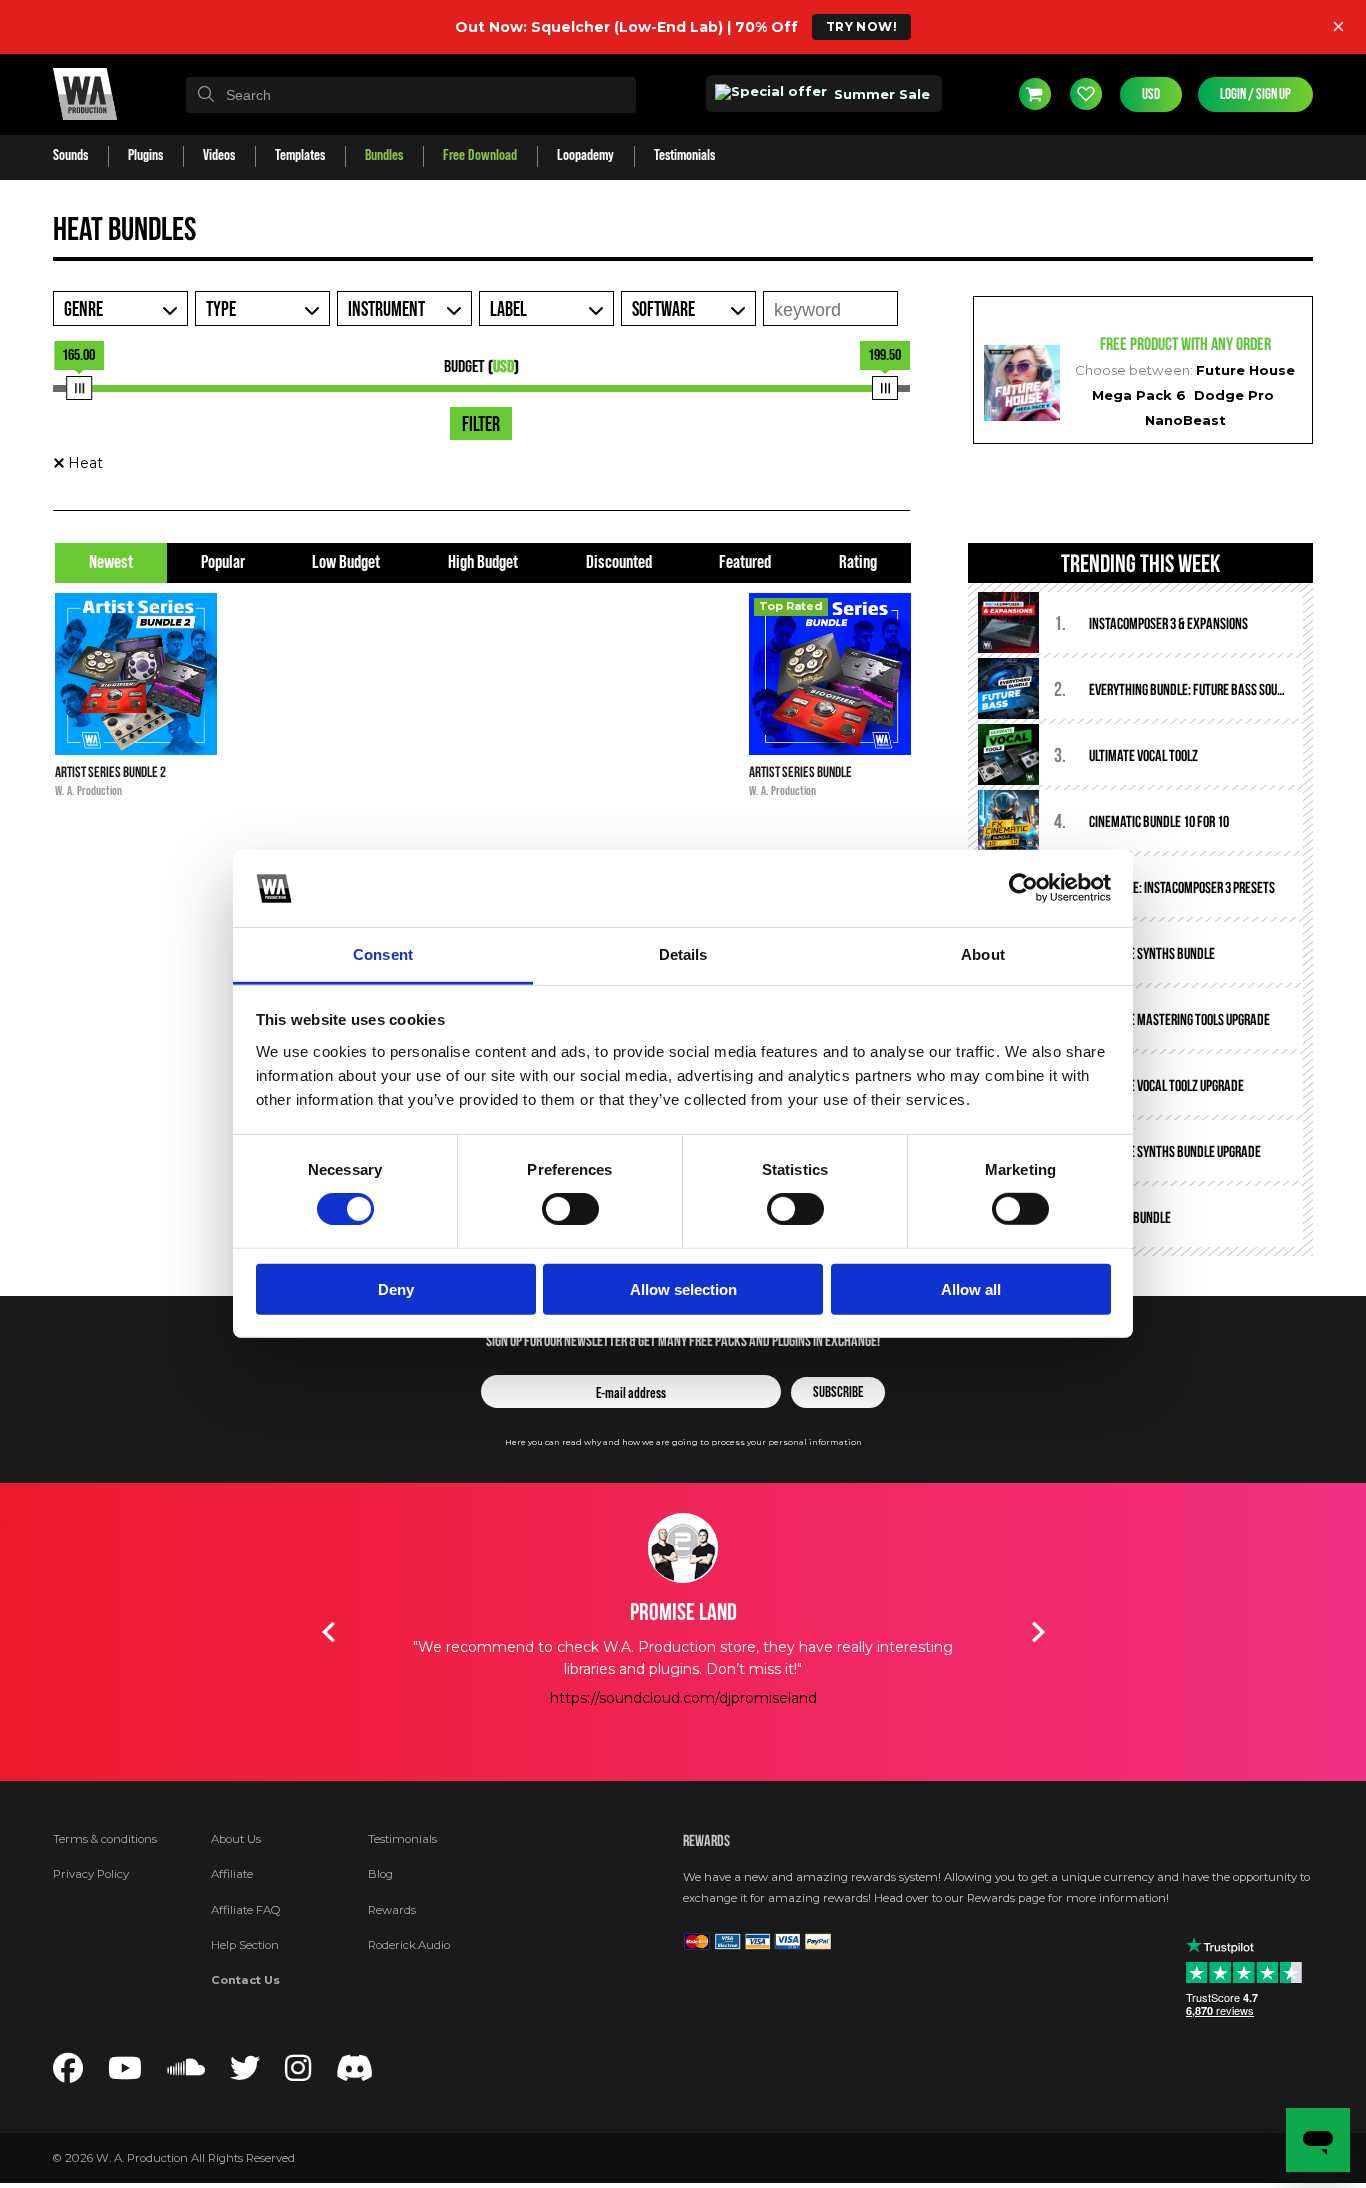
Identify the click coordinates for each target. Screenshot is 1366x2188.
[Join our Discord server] (355, 2074)
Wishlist (1086, 94)
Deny (396, 1288)
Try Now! (861, 26)
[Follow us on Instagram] (298, 2074)
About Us (236, 1839)
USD (1151, 94)
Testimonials (402, 1839)
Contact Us (245, 1980)
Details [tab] (683, 954)
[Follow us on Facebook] (68, 2074)
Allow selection (683, 1288)
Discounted (619, 562)
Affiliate (232, 1874)
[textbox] (411, 95)
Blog (380, 1874)
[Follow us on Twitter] (245, 2074)
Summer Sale (880, 94)
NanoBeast (1185, 420)
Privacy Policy (91, 1874)
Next (1038, 1632)
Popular (223, 562)
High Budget (483, 562)
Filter (481, 425)
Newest (111, 562)
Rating (858, 562)
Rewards (392, 1910)
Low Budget (346, 562)
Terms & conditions (105, 1839)
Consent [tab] (383, 954)
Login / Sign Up (1255, 94)
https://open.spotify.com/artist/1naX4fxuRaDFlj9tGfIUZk (708, 1743)
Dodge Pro (1234, 395)
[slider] (79, 388)
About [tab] (983, 954)
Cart (1035, 94)
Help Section (245, 1945)
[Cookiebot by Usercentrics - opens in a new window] (1023, 888)
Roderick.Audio (409, 1945)
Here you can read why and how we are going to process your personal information (683, 1442)
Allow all (971, 1288)
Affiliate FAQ (246, 1910)
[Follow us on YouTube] (125, 2074)
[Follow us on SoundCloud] (186, 2074)
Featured (745, 562)
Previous (328, 1632)
